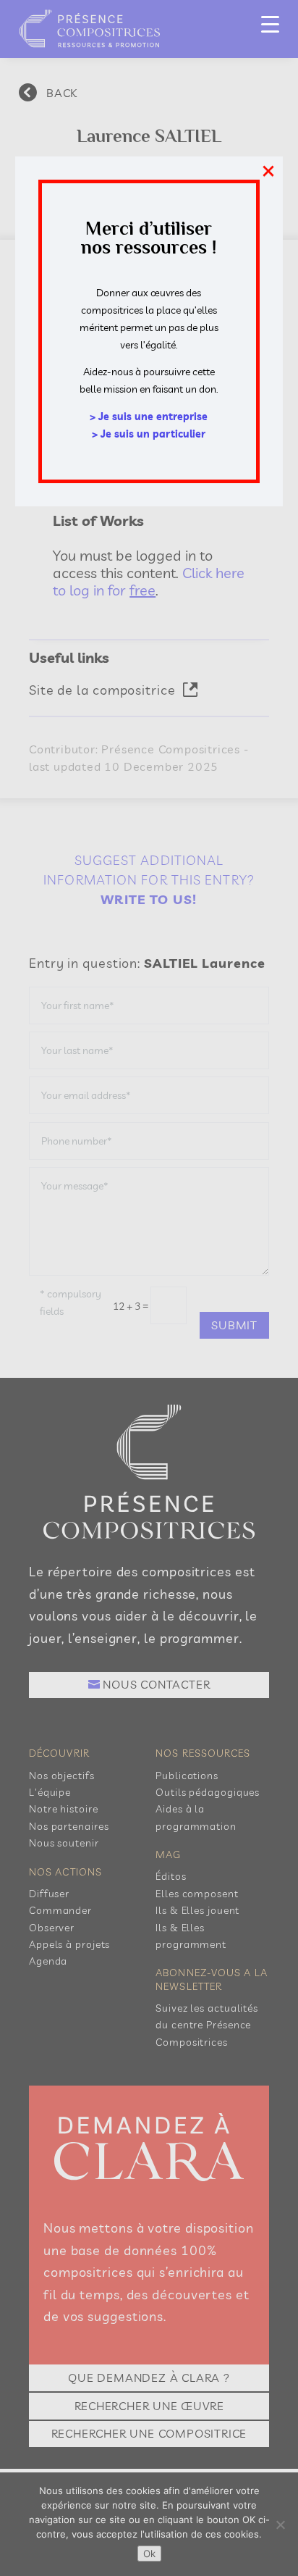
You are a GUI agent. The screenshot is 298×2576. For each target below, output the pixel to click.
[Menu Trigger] (270, 24)
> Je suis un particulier (149, 434)
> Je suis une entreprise (149, 417)
